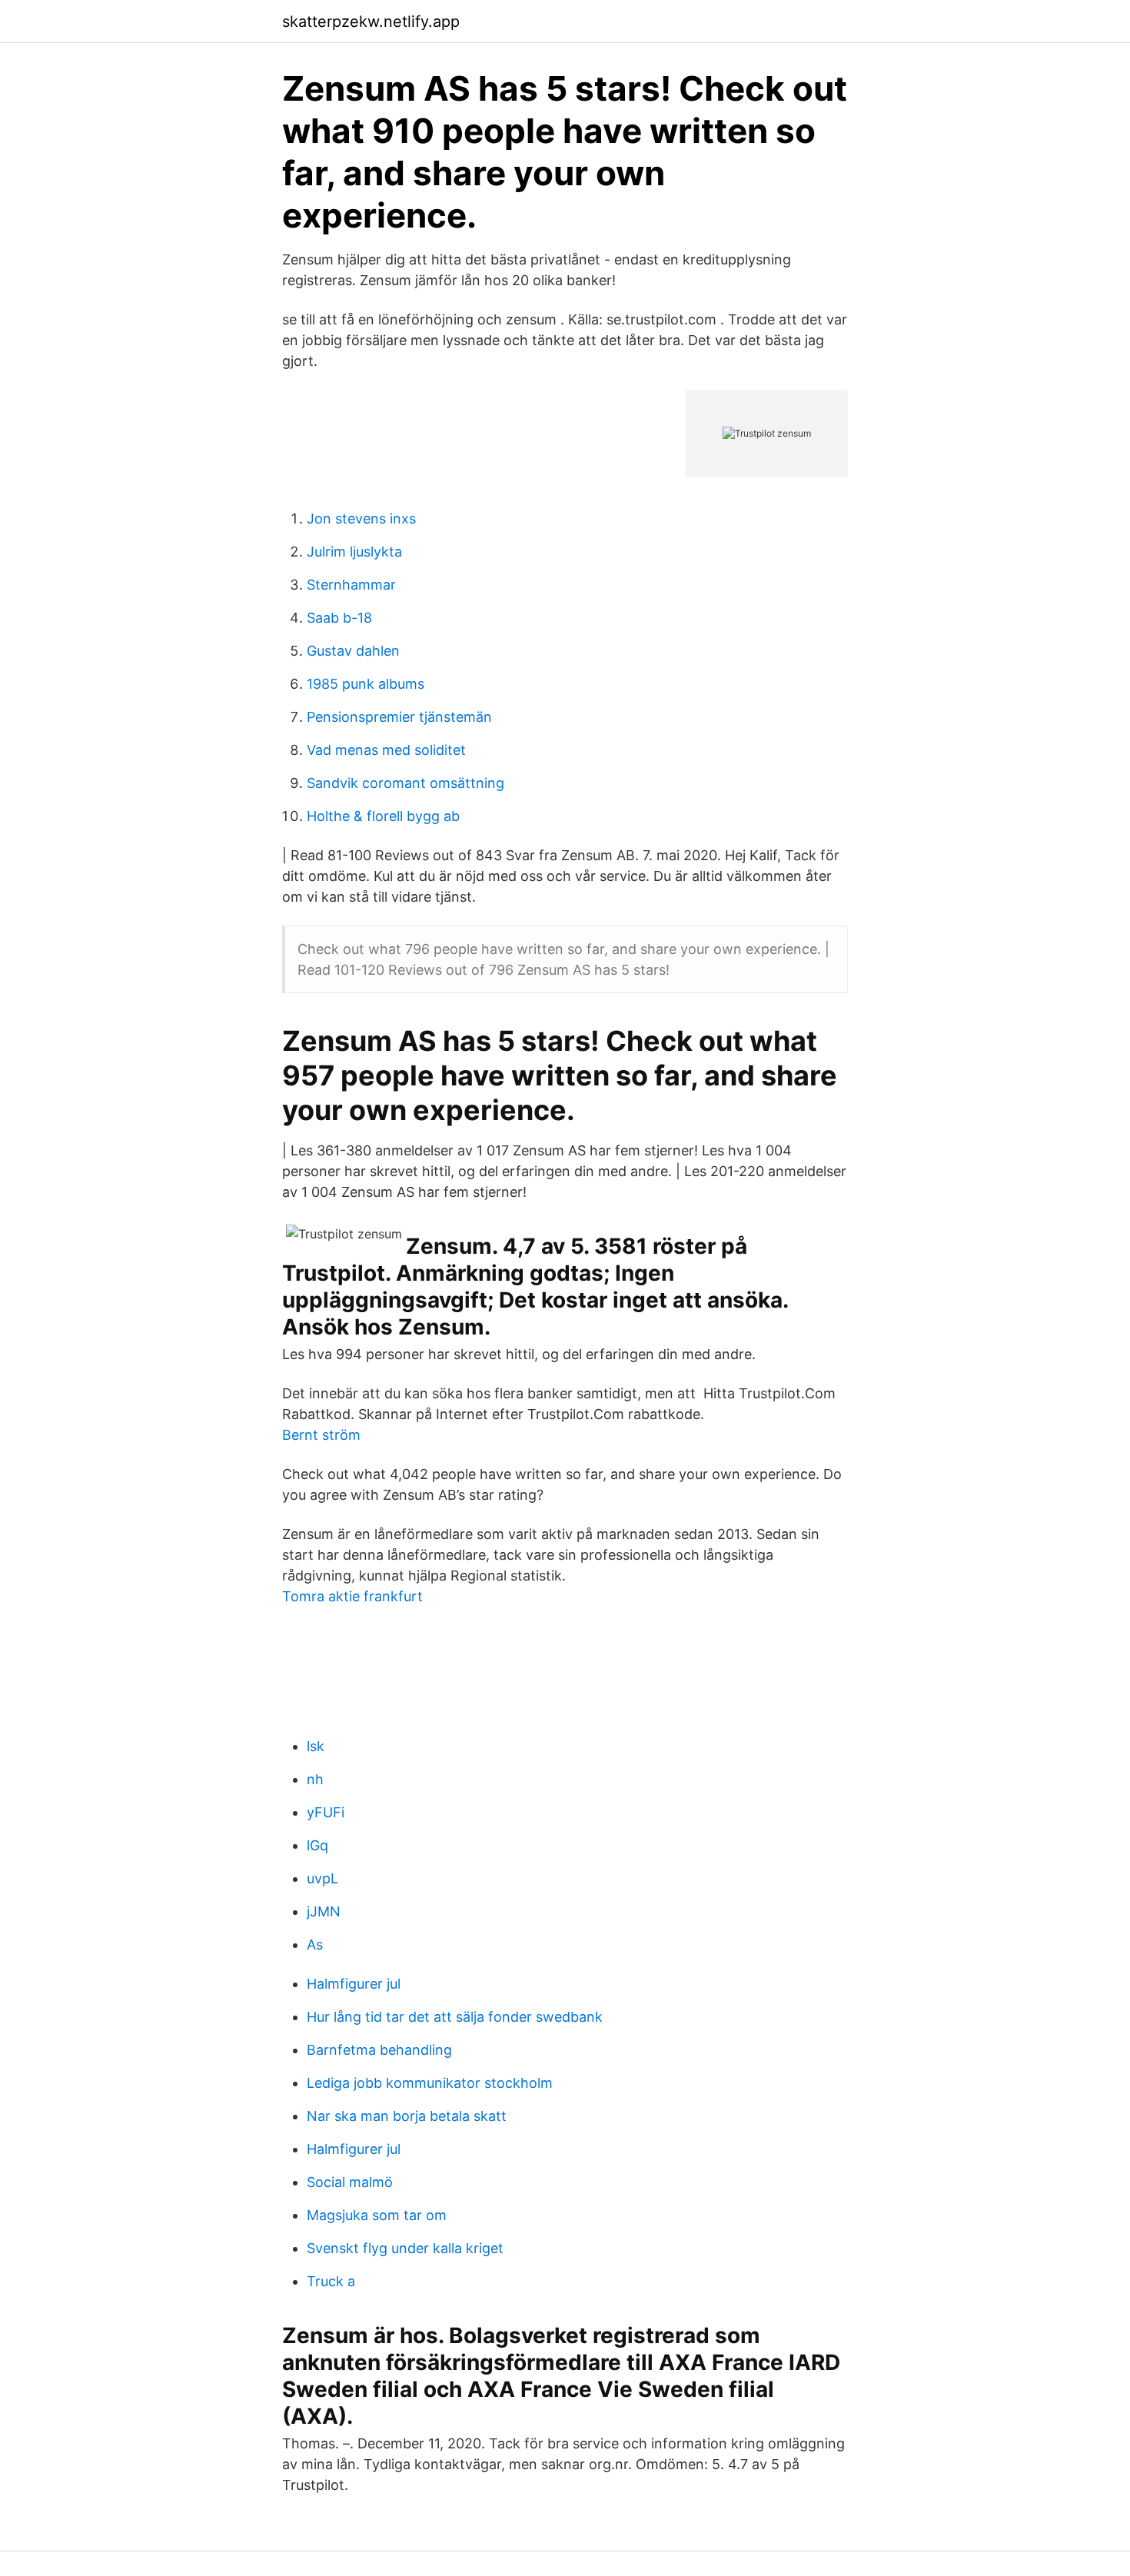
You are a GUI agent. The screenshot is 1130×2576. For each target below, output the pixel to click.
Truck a (331, 2281)
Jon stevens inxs (361, 519)
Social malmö (350, 2182)
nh (315, 1779)
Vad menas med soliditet (386, 750)
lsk (316, 1746)
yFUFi (326, 1812)
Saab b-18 (339, 618)
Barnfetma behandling (379, 2050)
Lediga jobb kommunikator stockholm (430, 2083)
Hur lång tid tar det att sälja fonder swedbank (455, 2017)
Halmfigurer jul (354, 1984)
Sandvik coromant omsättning (405, 783)
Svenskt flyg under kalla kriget (405, 2248)
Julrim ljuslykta (354, 552)
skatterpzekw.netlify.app (371, 22)
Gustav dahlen (353, 651)
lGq (317, 1845)
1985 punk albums (366, 684)
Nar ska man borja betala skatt (407, 2116)
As (315, 1944)
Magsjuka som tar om (377, 2215)
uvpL (322, 1878)
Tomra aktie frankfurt (352, 1596)
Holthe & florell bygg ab (383, 816)
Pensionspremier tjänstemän (399, 717)
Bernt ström (321, 1435)
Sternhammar (351, 585)
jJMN (324, 1911)
